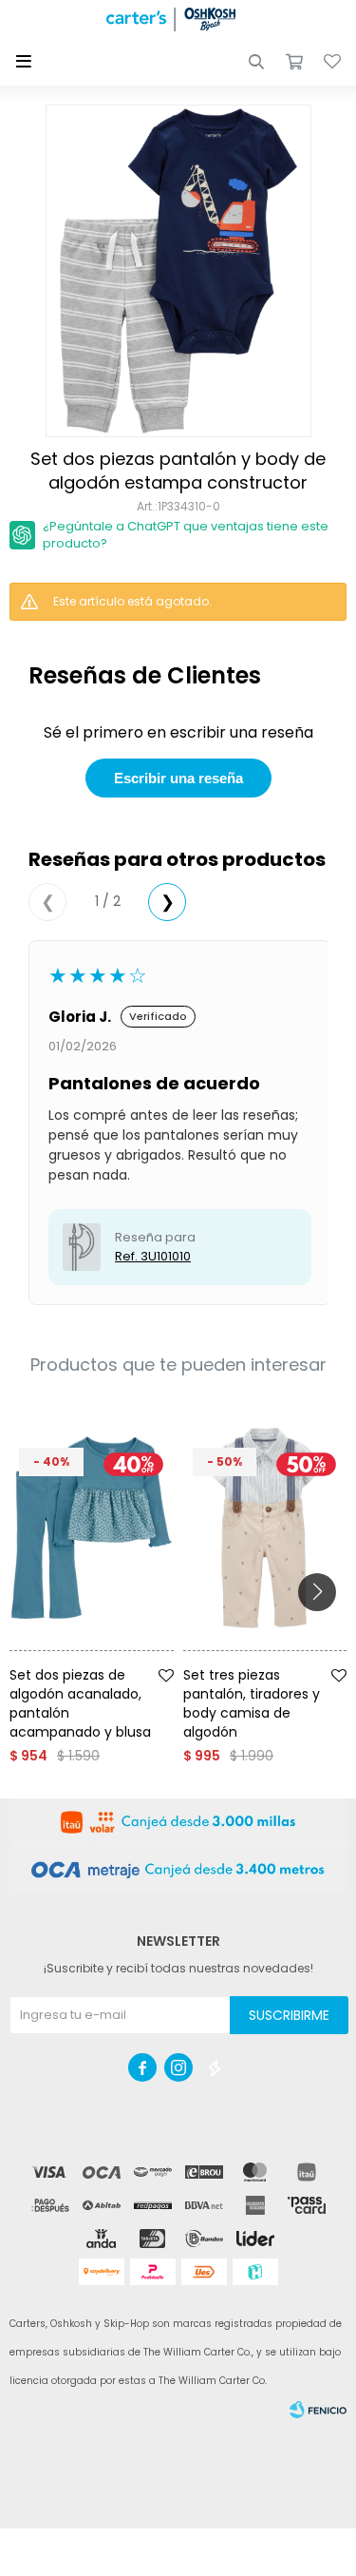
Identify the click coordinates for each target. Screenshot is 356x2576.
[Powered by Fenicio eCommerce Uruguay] (318, 2410)
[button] (256, 62)
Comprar (117, 1658)
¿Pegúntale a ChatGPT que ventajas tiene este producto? (186, 535)
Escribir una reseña (178, 778)
